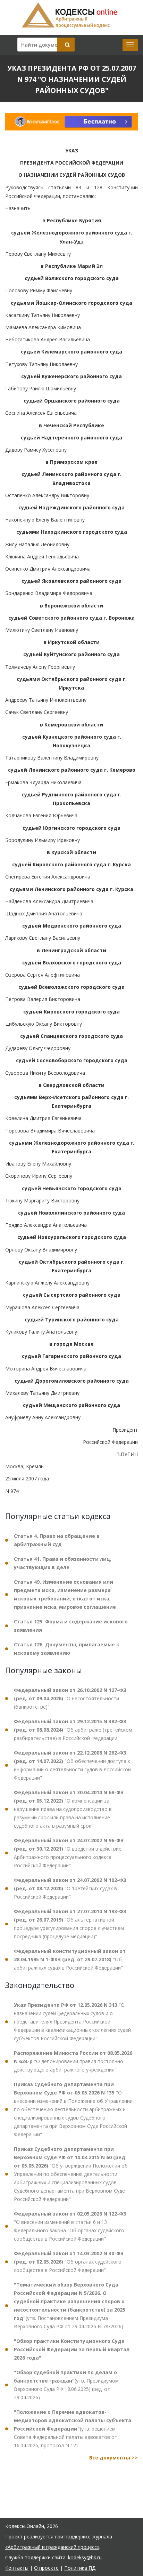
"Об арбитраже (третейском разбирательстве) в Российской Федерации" (73, 1730)
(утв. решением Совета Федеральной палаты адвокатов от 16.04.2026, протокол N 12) (73, 2429)
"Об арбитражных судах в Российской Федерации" (70, 1959)
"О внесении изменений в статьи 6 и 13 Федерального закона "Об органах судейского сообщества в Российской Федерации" (70, 2226)
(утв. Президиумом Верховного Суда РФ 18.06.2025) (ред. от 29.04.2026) (66, 2385)
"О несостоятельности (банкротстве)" (70, 1698)
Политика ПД (80, 2568)
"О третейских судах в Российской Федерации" (70, 1888)
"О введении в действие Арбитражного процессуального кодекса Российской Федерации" (69, 1853)
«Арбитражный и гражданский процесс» (52, 2547)
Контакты (17, 2568)
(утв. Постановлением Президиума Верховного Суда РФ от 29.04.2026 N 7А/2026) (70, 2305)
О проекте (46, 2568)
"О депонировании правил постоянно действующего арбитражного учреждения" (73, 2061)
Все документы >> (113, 2458)
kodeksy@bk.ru (85, 2557)
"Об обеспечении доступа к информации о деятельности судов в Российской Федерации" (72, 1765)
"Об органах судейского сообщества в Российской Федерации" (69, 2262)
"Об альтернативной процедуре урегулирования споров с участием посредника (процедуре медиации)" (70, 1924)
